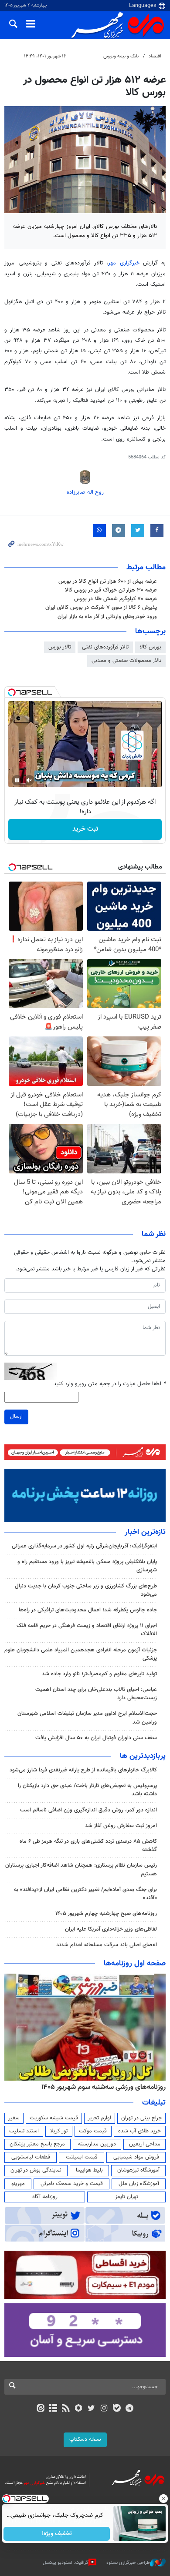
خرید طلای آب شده (139, 2131)
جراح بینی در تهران (141, 2118)
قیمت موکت (93, 2131)
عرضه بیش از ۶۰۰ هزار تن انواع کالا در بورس (108, 581)
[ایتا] (40, 2409)
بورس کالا (150, 647)
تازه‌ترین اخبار (145, 1532)
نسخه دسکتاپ (85, 2439)
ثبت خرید (85, 829)
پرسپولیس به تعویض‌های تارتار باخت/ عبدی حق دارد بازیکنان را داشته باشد (87, 1790)
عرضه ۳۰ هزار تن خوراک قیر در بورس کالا (111, 590)
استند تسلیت (24, 2131)
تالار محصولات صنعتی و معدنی (126, 661)
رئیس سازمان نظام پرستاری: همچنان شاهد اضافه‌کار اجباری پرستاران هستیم (81, 1869)
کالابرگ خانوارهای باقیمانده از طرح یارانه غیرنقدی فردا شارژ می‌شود (83, 1770)
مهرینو (18, 2184)
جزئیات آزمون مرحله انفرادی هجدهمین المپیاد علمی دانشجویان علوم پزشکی (81, 1654)
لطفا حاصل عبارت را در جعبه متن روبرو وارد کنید (110, 1384)
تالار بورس (60, 647)
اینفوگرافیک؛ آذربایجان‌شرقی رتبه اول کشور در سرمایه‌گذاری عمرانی (84, 1546)
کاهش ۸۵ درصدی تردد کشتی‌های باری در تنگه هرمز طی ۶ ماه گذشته (88, 1846)
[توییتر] (91, 2409)
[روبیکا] (79, 2409)
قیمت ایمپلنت (82, 2157)
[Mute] (29, 780)
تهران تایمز (127, 2197)
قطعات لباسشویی (31, 2157)
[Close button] (163, 2499)
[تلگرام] (130, 2409)
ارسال (16, 1417)
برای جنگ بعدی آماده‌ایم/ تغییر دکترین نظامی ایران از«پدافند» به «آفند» (85, 1894)
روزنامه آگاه (45, 2197)
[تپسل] (12, 692)
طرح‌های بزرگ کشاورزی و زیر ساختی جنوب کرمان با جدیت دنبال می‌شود (86, 1590)
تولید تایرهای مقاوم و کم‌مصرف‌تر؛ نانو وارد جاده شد (99, 1674)
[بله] (117, 2409)
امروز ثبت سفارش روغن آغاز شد (121, 1826)
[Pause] (17, 780)
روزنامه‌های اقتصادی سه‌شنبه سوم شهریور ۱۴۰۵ (101, 2087)
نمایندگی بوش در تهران (36, 2170)
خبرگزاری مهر (124, 263)
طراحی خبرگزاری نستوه (128, 2562)
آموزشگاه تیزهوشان (138, 2170)
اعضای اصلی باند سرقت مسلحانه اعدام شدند (107, 1945)
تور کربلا (59, 2131)
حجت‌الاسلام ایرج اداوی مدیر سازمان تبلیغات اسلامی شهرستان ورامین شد (87, 1718)
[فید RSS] (66, 2409)
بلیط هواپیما (89, 2170)
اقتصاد (155, 56)
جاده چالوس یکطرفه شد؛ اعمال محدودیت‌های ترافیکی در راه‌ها (88, 1610)
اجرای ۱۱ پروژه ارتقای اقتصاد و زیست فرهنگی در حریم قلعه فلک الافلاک (87, 1630)
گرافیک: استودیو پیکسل (66, 2562)
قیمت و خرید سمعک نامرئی (72, 2184)
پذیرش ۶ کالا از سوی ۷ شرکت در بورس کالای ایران (101, 608)
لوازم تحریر (99, 2118)
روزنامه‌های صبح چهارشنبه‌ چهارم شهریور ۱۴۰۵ (106, 1914)
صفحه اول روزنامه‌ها (135, 1964)
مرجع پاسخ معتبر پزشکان (37, 2144)
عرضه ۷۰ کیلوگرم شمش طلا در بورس (116, 599)
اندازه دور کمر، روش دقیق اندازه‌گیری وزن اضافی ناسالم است (88, 1810)
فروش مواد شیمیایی (136, 2157)
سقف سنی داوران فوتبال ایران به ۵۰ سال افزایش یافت (96, 1738)
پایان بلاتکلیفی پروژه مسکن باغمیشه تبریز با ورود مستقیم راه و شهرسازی (87, 1566)
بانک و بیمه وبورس (121, 56)
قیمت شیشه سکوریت (54, 2118)
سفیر (14, 2118)
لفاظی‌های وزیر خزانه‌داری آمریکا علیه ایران (111, 1929)
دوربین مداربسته (97, 2144)
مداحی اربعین (145, 2144)
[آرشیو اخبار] (53, 2409)
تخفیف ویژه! (57, 2534)
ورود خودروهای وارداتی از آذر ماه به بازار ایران (107, 617)
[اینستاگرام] (104, 2409)
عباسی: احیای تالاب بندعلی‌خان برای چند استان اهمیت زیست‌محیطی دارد (96, 1694)
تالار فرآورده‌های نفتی (105, 647)
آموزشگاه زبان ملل (139, 2184)
